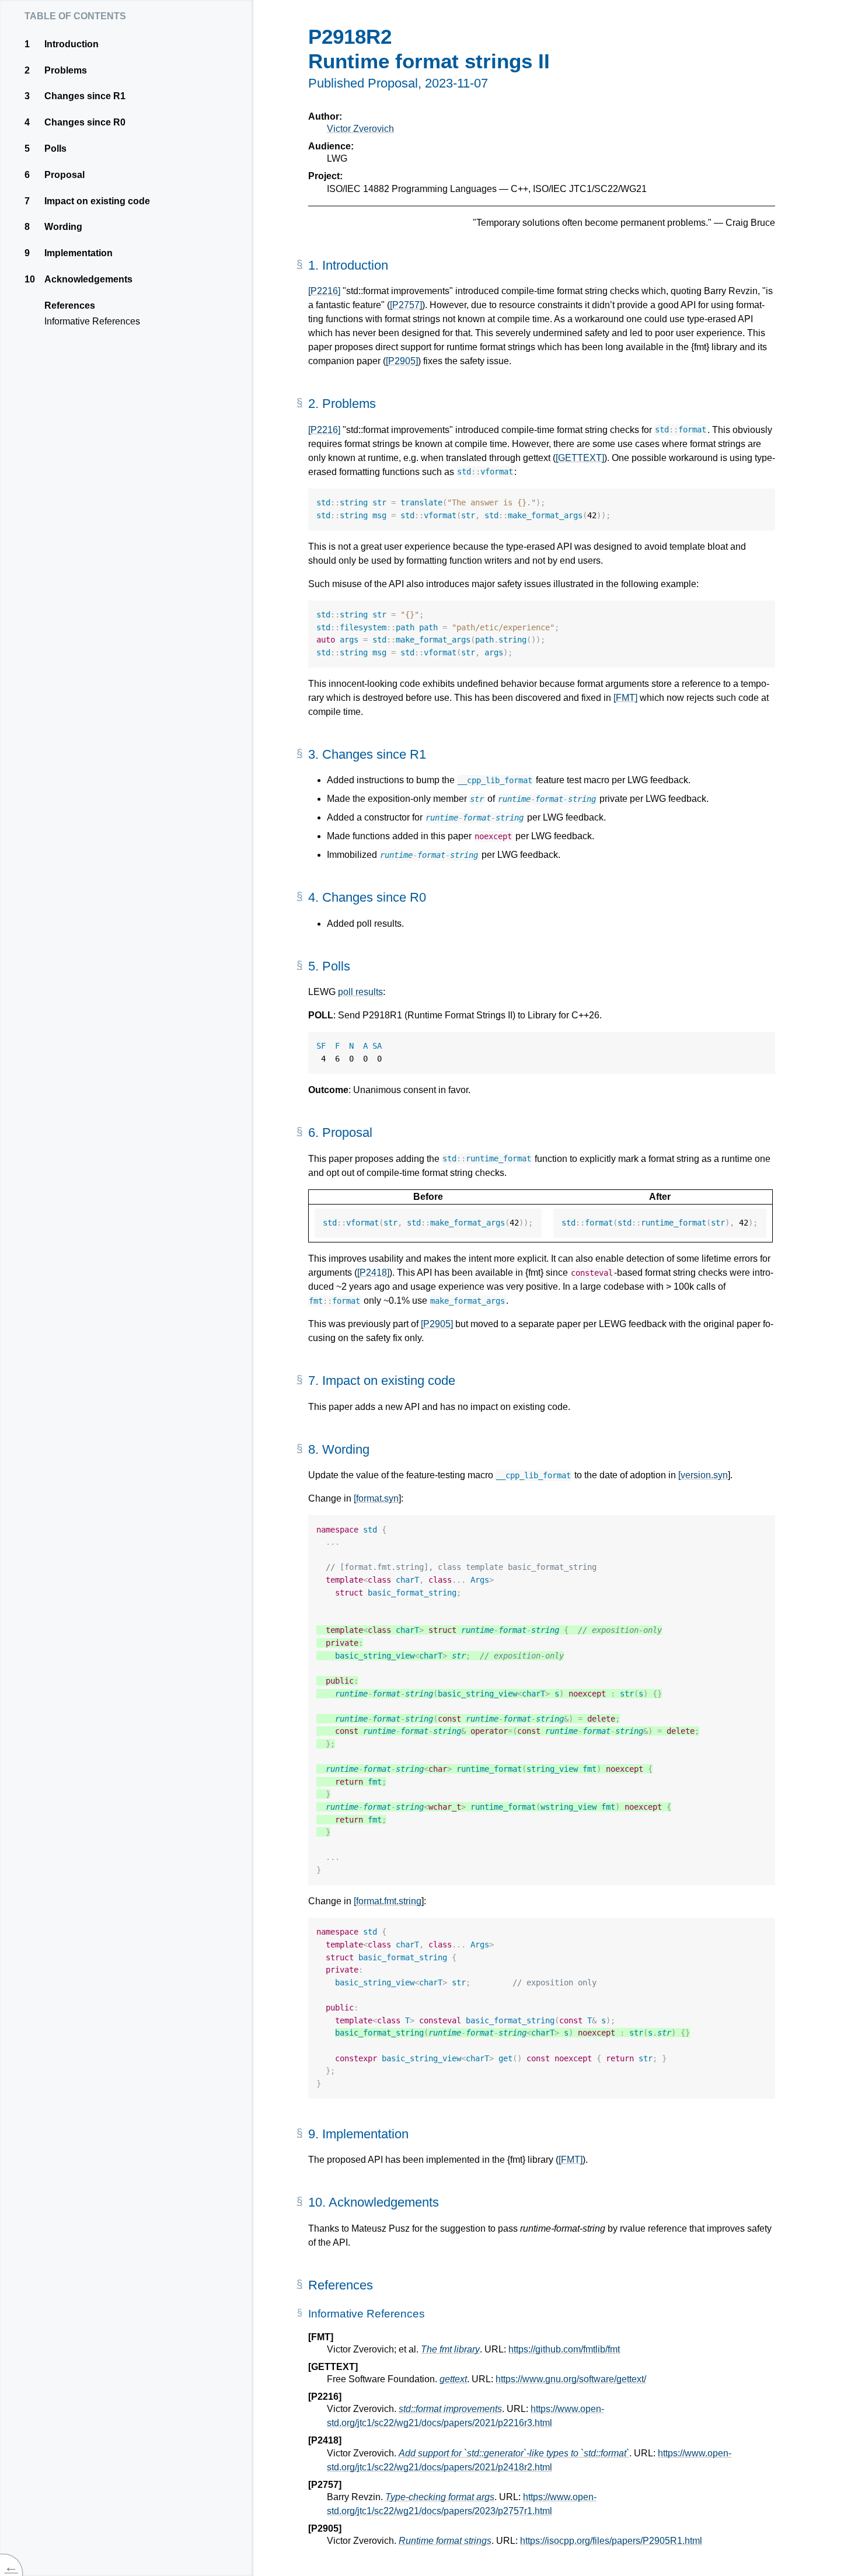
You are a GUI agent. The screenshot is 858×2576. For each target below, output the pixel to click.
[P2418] (373, 1273)
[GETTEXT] (580, 458)
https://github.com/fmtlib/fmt (564, 2349)
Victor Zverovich (360, 129)
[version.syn (703, 1475)
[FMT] (625, 698)
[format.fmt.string (388, 1901)
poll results (360, 992)
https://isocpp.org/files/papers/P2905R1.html (611, 2541)
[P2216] (324, 291)
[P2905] (402, 361)
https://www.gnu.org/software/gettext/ (571, 2379)
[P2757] (406, 305)
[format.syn (376, 1498)
